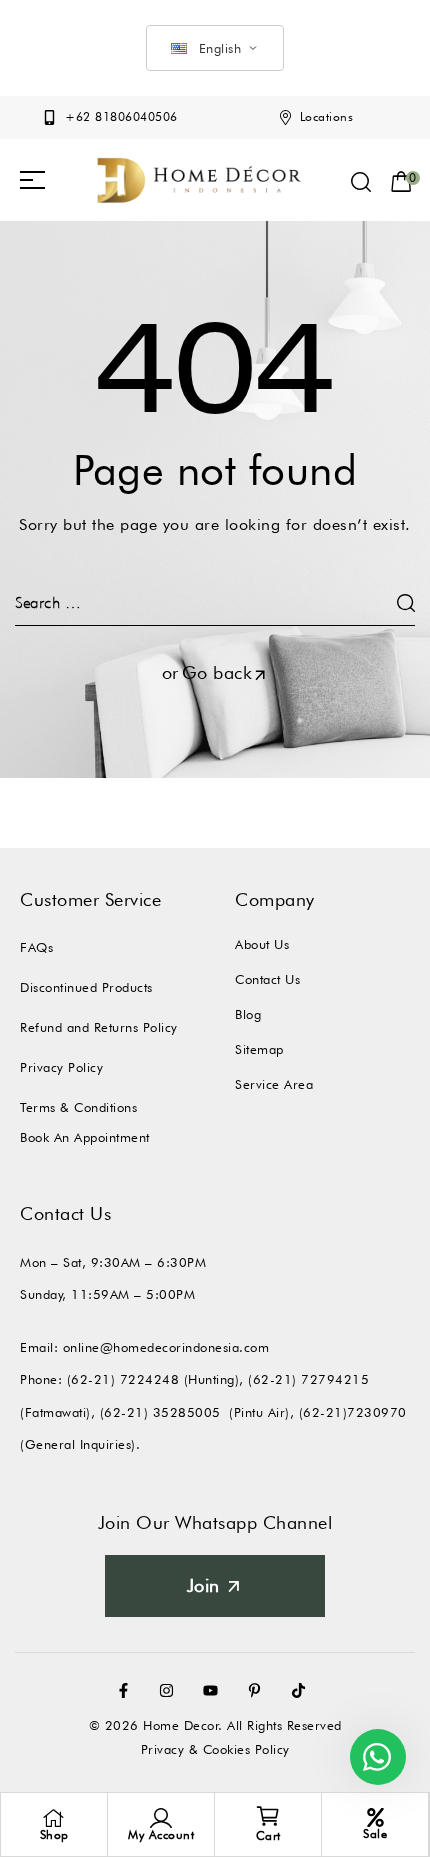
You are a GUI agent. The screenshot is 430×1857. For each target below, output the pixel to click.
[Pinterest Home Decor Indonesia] (259, 1690)
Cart (268, 1835)
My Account (161, 1834)
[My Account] (161, 1818)
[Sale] (375, 1817)
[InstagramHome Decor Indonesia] (171, 1690)
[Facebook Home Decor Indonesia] (128, 1690)
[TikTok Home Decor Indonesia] (303, 1690)
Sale (375, 1833)
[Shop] (54, 1818)
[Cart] (268, 1816)
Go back (217, 672)
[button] (32, 180)
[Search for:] (215, 602)
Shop (54, 1834)
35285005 (187, 1412)
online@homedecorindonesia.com (166, 1347)
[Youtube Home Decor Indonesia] (215, 1690)
